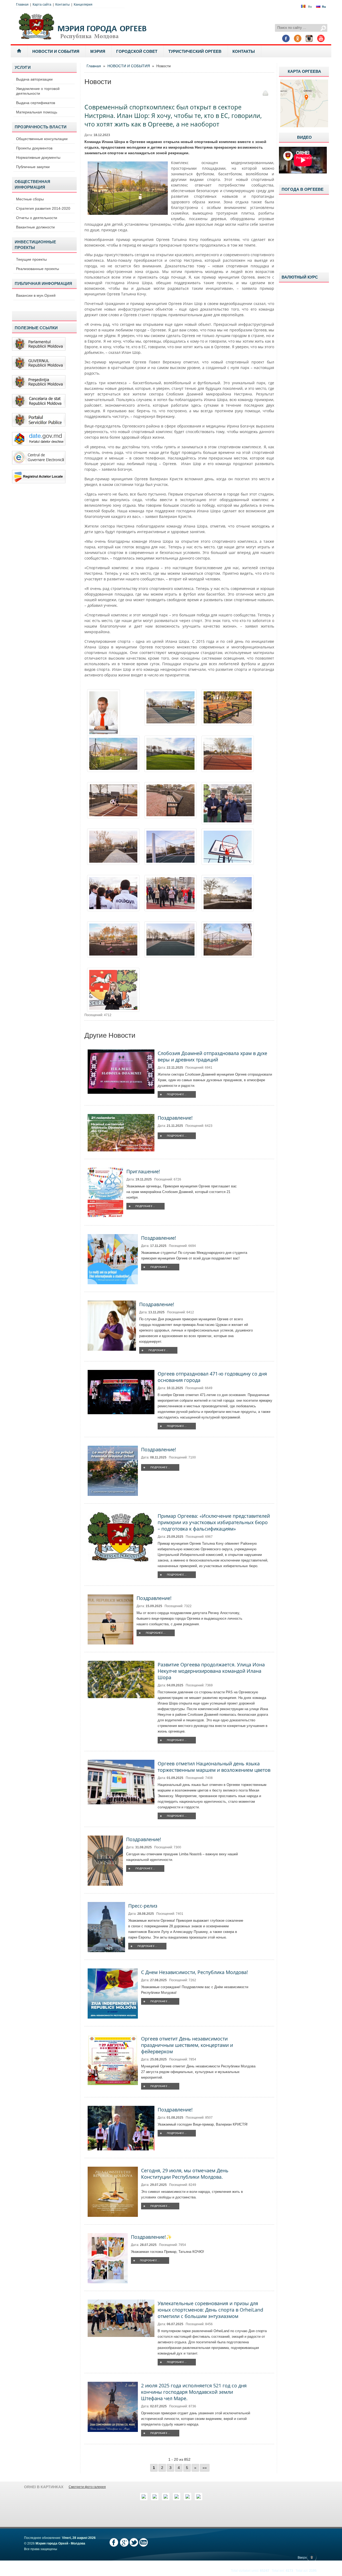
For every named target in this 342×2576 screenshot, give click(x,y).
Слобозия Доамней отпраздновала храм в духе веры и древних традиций (212, 1056)
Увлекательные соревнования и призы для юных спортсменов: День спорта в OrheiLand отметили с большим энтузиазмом (210, 2310)
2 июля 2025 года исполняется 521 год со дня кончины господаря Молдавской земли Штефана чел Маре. (194, 2392)
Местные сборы (30, 199)
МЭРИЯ (98, 51)
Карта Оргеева (304, 71)
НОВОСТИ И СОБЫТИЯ (56, 51)
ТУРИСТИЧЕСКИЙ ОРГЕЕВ (195, 51)
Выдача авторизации (34, 79)
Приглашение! (143, 1171)
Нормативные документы (38, 157)
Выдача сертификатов (36, 103)
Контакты (63, 5)
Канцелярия (83, 5)
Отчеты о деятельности (37, 218)
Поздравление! (175, 1118)
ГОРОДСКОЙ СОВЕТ (137, 51)
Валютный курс (300, 277)
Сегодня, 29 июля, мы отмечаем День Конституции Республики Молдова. (185, 2174)
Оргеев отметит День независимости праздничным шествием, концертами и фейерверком (187, 2045)
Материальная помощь (37, 112)
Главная (22, 5)
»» (205, 2468)
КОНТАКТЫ (244, 51)
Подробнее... (177, 1094)
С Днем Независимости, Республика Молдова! (195, 1972)
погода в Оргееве (303, 189)
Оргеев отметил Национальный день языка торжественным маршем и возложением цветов (214, 1767)
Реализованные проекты (38, 269)
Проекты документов (34, 148)
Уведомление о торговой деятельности (38, 91)
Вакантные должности (35, 227)
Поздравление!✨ (151, 2237)
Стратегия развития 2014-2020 (43, 208)
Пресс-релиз (143, 1906)
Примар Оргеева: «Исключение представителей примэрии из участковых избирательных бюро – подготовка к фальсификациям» (214, 1522)
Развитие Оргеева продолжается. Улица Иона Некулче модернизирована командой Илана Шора (211, 1671)
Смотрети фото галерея (87, 2487)
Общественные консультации (42, 139)
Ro (310, 7)
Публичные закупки (33, 167)
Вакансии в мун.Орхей (36, 295)
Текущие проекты (31, 259)
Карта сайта (42, 5)
